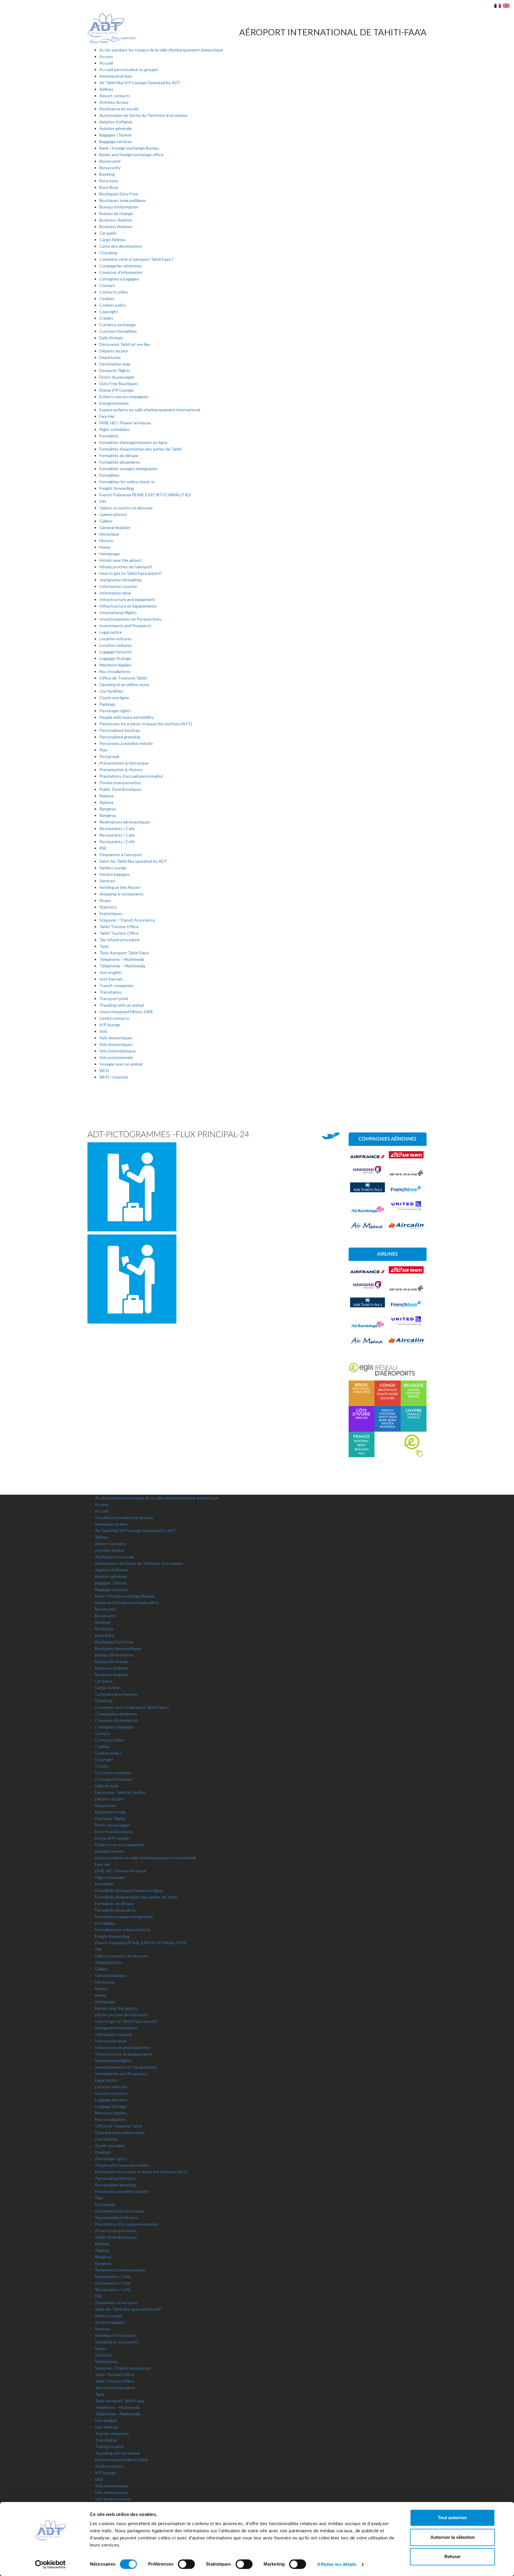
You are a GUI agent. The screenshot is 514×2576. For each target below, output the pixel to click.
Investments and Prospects (125, 626)
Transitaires (111, 992)
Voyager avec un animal (121, 1064)
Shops (105, 900)
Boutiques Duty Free (119, 194)
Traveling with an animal (122, 1005)
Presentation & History (121, 769)
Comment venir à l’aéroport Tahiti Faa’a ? (137, 259)
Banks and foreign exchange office (131, 154)
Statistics (108, 907)
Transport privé (114, 998)
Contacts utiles (114, 292)
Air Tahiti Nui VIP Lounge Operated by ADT (140, 83)
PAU (361, 1454)
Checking (108, 253)
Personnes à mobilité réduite (126, 743)
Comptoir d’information (121, 272)
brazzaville (388, 1390)
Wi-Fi (104, 1070)
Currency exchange (117, 325)
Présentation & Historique (124, 763)
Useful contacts (114, 1018)
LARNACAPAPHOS (414, 1414)
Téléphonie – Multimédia (122, 966)
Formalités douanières (120, 462)
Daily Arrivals (111, 338)
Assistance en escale (119, 109)
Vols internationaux (117, 1051)
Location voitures (116, 639)
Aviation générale (116, 128)
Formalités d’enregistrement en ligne (133, 442)
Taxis (104, 946)
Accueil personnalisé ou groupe (128, 69)
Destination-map (115, 364)
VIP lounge (110, 1025)
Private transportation (120, 783)
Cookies (107, 298)
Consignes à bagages (119, 279)
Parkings (107, 704)
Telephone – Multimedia (122, 959)
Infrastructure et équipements (128, 606)
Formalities (109, 475)
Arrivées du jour (114, 102)
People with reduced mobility (126, 717)
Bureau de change (116, 213)
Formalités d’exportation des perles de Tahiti (141, 449)
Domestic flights (115, 370)
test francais (111, 979)
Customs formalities (118, 331)
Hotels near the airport (121, 560)
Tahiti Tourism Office (119, 927)
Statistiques (111, 913)
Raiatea (106, 796)
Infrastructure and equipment (127, 599)
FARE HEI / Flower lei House (125, 423)
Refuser (453, 2557)
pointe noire (387, 1394)
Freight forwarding (117, 488)
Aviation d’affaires (116, 122)
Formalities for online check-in (127, 482)
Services (107, 881)
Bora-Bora (109, 187)
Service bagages (115, 874)
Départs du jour (114, 351)
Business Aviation (116, 220)
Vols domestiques (116, 1038)
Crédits (106, 318)
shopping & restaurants (121, 894)
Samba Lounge (113, 868)
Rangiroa (108, 809)
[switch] (186, 2564)
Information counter (118, 586)
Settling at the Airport (120, 887)
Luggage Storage (115, 658)
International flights (118, 612)
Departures (110, 357)
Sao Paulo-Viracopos (361, 1389)
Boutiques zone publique (122, 200)
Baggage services (116, 141)
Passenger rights (115, 711)
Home (105, 547)
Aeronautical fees (116, 76)
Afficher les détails (337, 2564)
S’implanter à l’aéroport (121, 855)
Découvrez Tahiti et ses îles (125, 344)
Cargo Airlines (112, 240)
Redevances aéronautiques (125, 822)
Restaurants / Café (117, 841)
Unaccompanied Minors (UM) (126, 1012)
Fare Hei (107, 416)
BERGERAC (362, 1441)
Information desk (115, 593)
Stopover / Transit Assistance (127, 920)
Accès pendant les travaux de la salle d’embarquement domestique (161, 50)
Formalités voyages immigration (128, 469)
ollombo (387, 1398)
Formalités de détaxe (119, 455)
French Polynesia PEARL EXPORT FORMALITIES (145, 495)
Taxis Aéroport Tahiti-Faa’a (124, 953)
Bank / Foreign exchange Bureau (129, 148)
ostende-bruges (414, 1395)
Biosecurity (110, 168)
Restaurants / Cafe (117, 828)
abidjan (361, 1414)
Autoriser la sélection (453, 2537)
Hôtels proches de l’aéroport (126, 567)
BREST (362, 1445)
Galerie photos (113, 514)
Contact (107, 285)
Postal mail (109, 756)
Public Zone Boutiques (120, 789)
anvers (414, 1390)
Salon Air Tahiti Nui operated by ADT (133, 861)
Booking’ (107, 174)
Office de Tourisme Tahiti (123, 678)
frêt (103, 501)
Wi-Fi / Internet (114, 1077)
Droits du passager (117, 377)
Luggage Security (116, 652)
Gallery (106, 521)
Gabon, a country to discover (126, 508)
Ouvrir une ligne (114, 698)
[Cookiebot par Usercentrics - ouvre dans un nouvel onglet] (50, 2564)
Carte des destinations (121, 246)
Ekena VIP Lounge (116, 390)
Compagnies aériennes (121, 266)
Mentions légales (115, 665)
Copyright (109, 312)
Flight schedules (115, 429)
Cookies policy (113, 305)
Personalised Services (120, 730)
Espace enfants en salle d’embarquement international (150, 410)
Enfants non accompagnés (124, 397)
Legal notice (111, 632)
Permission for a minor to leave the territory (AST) (146, 724)
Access (106, 56)
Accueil (106, 63)
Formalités (109, 436)
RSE (103, 848)
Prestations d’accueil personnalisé (131, 776)
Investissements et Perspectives (130, 619)
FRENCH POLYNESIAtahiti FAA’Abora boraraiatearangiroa (388, 1419)
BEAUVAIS (362, 1449)
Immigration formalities (121, 580)
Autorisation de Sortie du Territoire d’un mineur (144, 115)
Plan (103, 750)
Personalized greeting (120, 737)
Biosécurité (110, 161)
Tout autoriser (452, 2518)
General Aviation (115, 527)
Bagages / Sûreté (115, 135)
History (106, 541)
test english (111, 972)
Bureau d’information (119, 207)
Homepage (109, 554)
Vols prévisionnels (116, 1057)
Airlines (106, 89)
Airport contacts (115, 96)
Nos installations (115, 671)
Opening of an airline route (124, 684)
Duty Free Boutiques (119, 383)
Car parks (108, 233)
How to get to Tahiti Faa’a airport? (131, 573)
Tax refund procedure (119, 940)
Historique (109, 534)
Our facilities (111, 691)
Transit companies (116, 985)
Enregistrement (114, 403)
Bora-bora (109, 181)
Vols (103, 1031)
